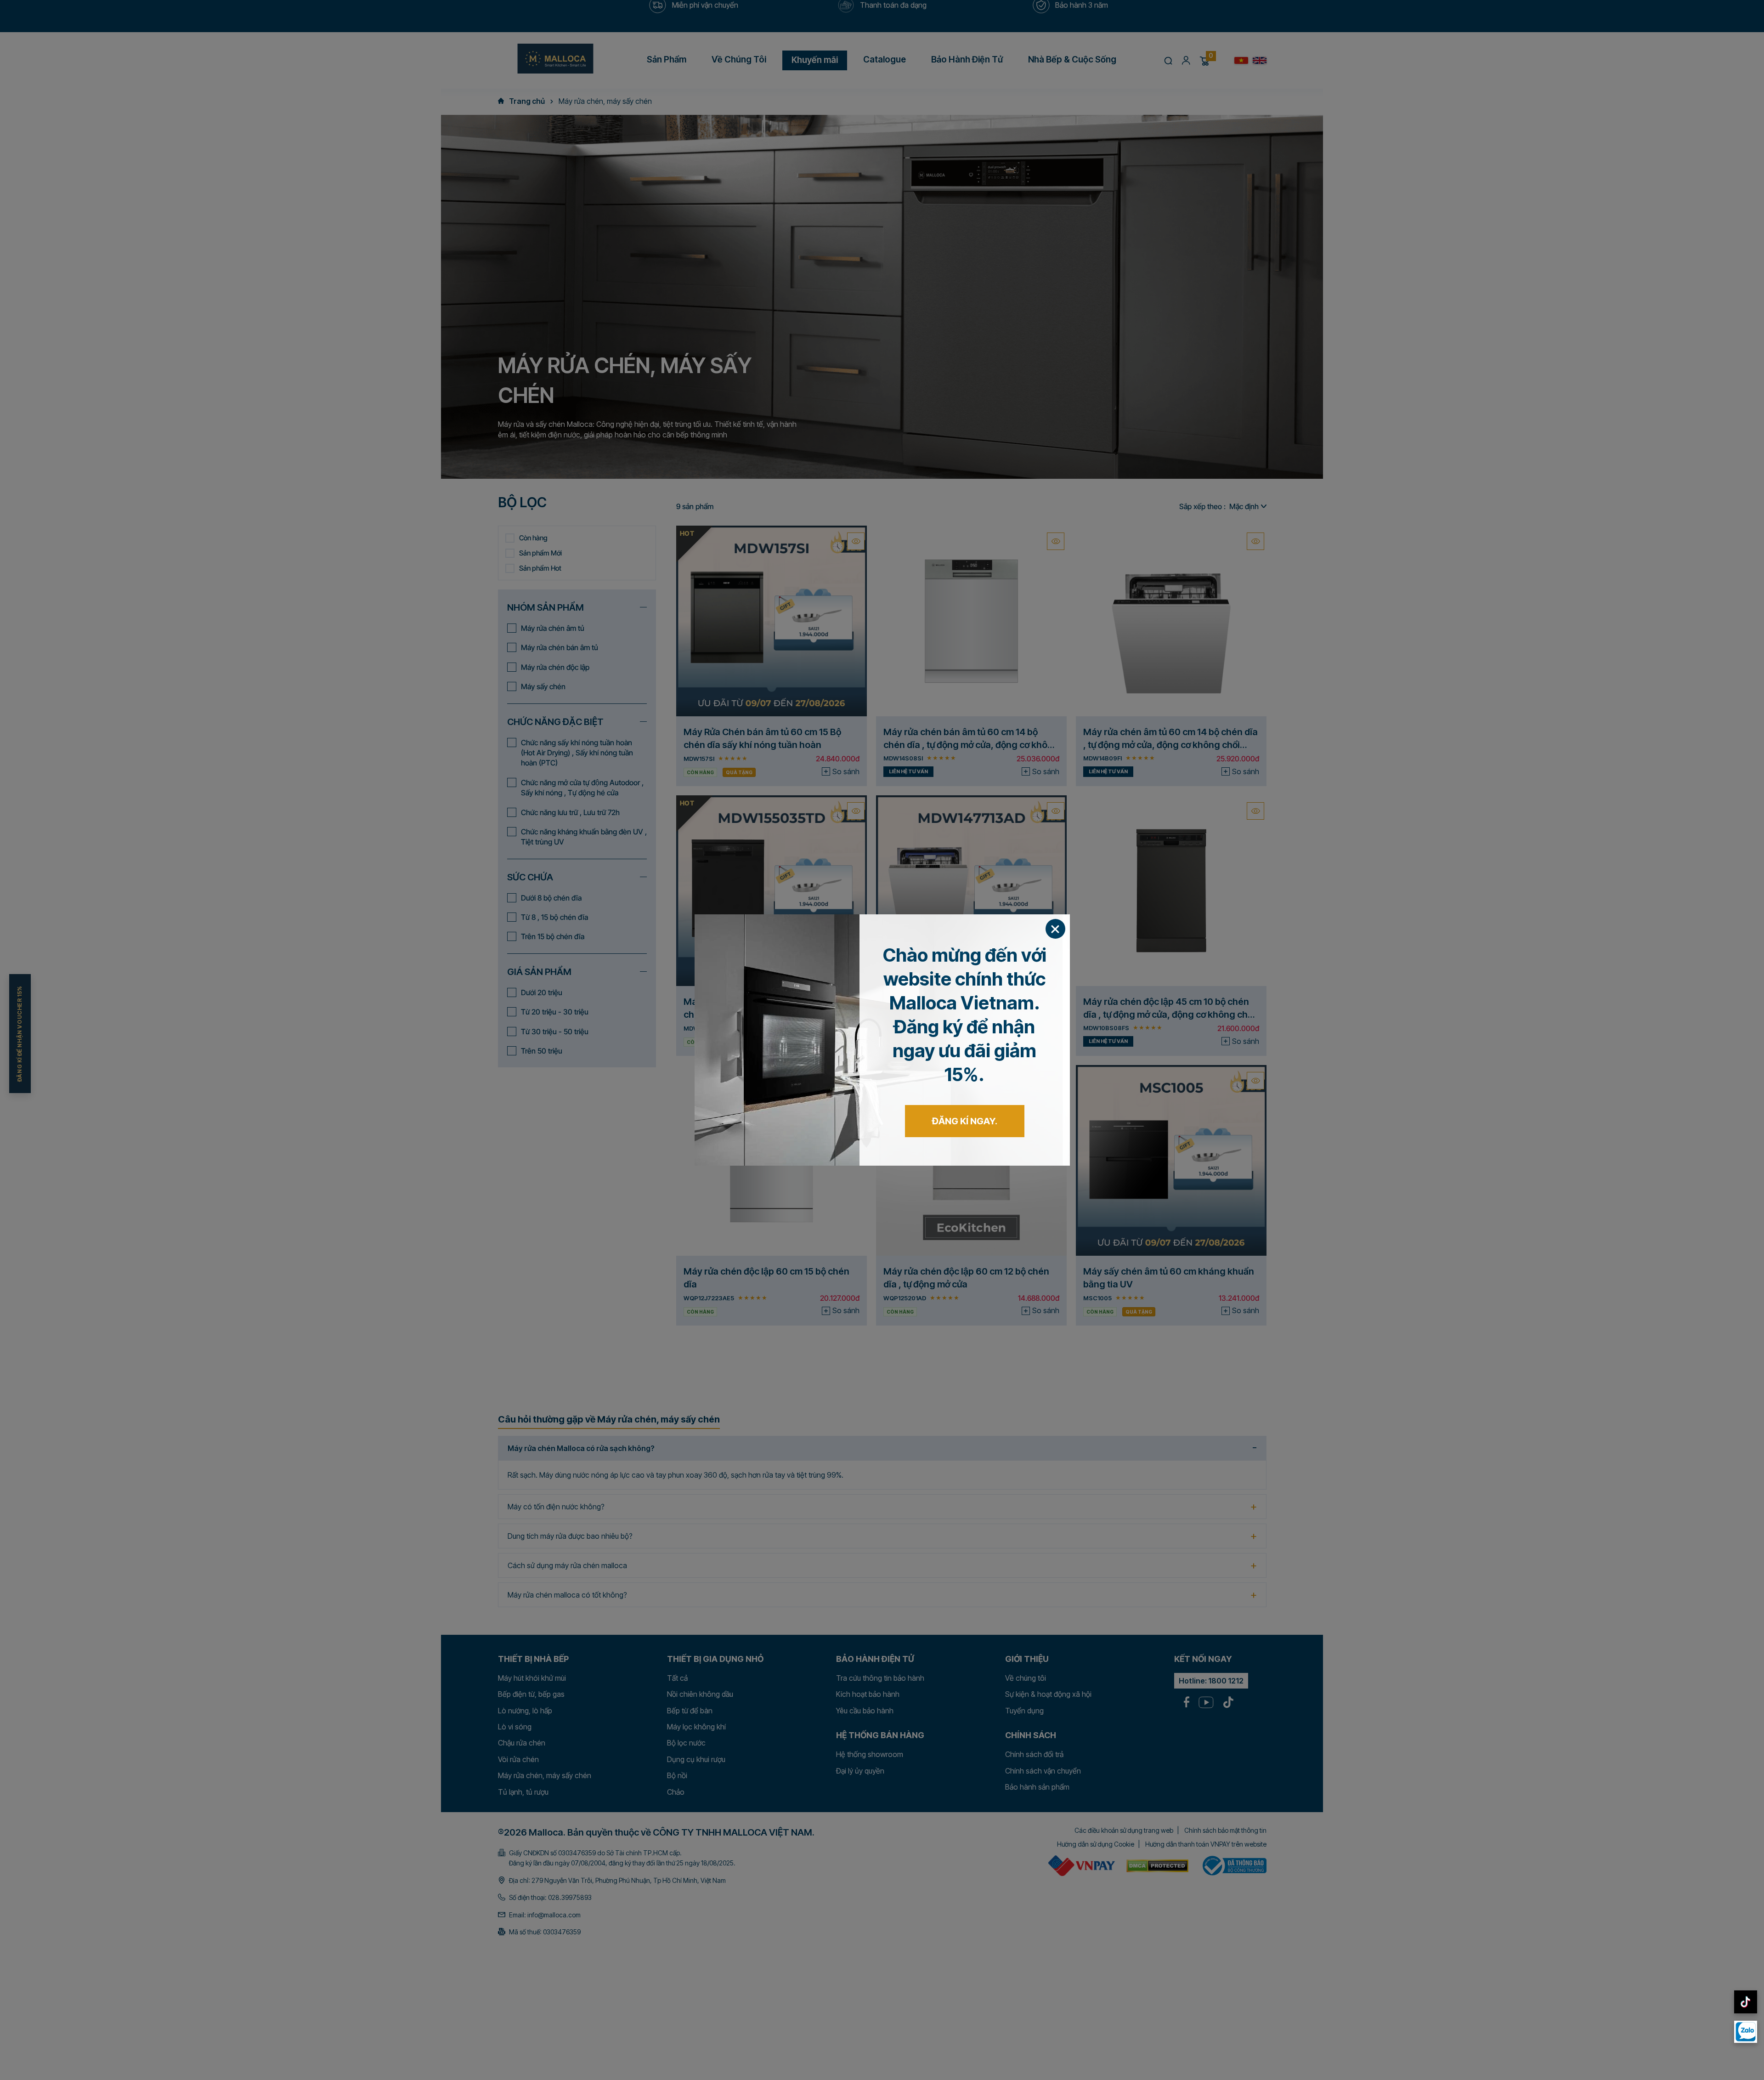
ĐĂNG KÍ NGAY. (965, 1121)
